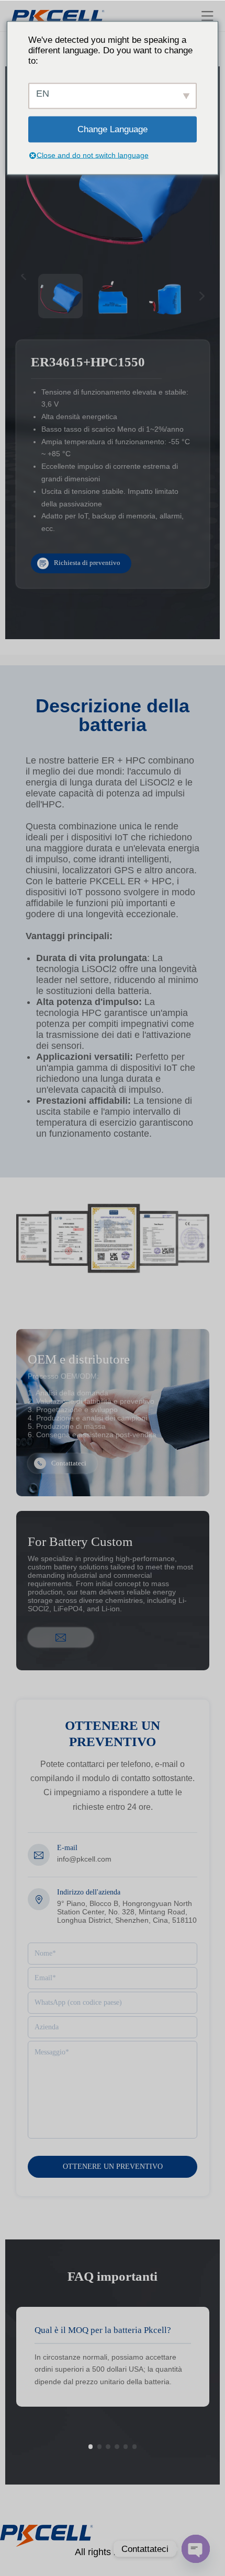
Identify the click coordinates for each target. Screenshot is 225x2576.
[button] (91, 2446)
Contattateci (69, 1463)
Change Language (113, 129)
